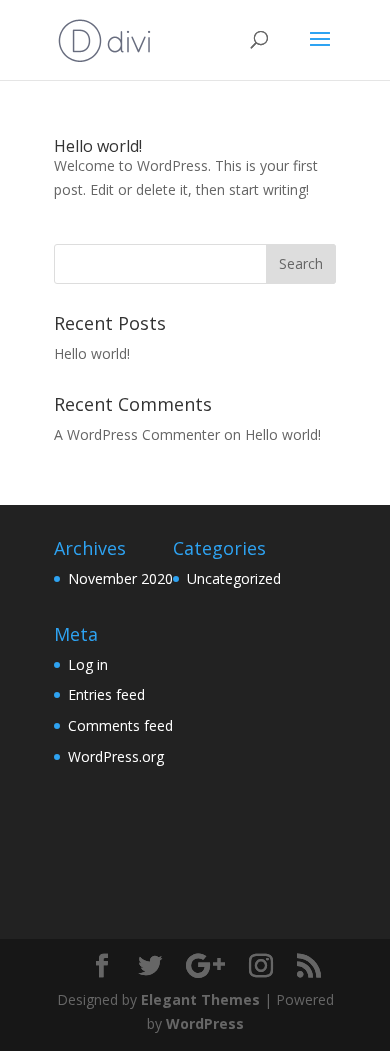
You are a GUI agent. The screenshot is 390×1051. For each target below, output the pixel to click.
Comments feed (120, 725)
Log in (88, 664)
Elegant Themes (200, 999)
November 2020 (120, 578)
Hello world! (98, 146)
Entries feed (106, 694)
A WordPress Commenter (137, 434)
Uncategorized (234, 578)
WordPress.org (116, 756)
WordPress (205, 1023)
